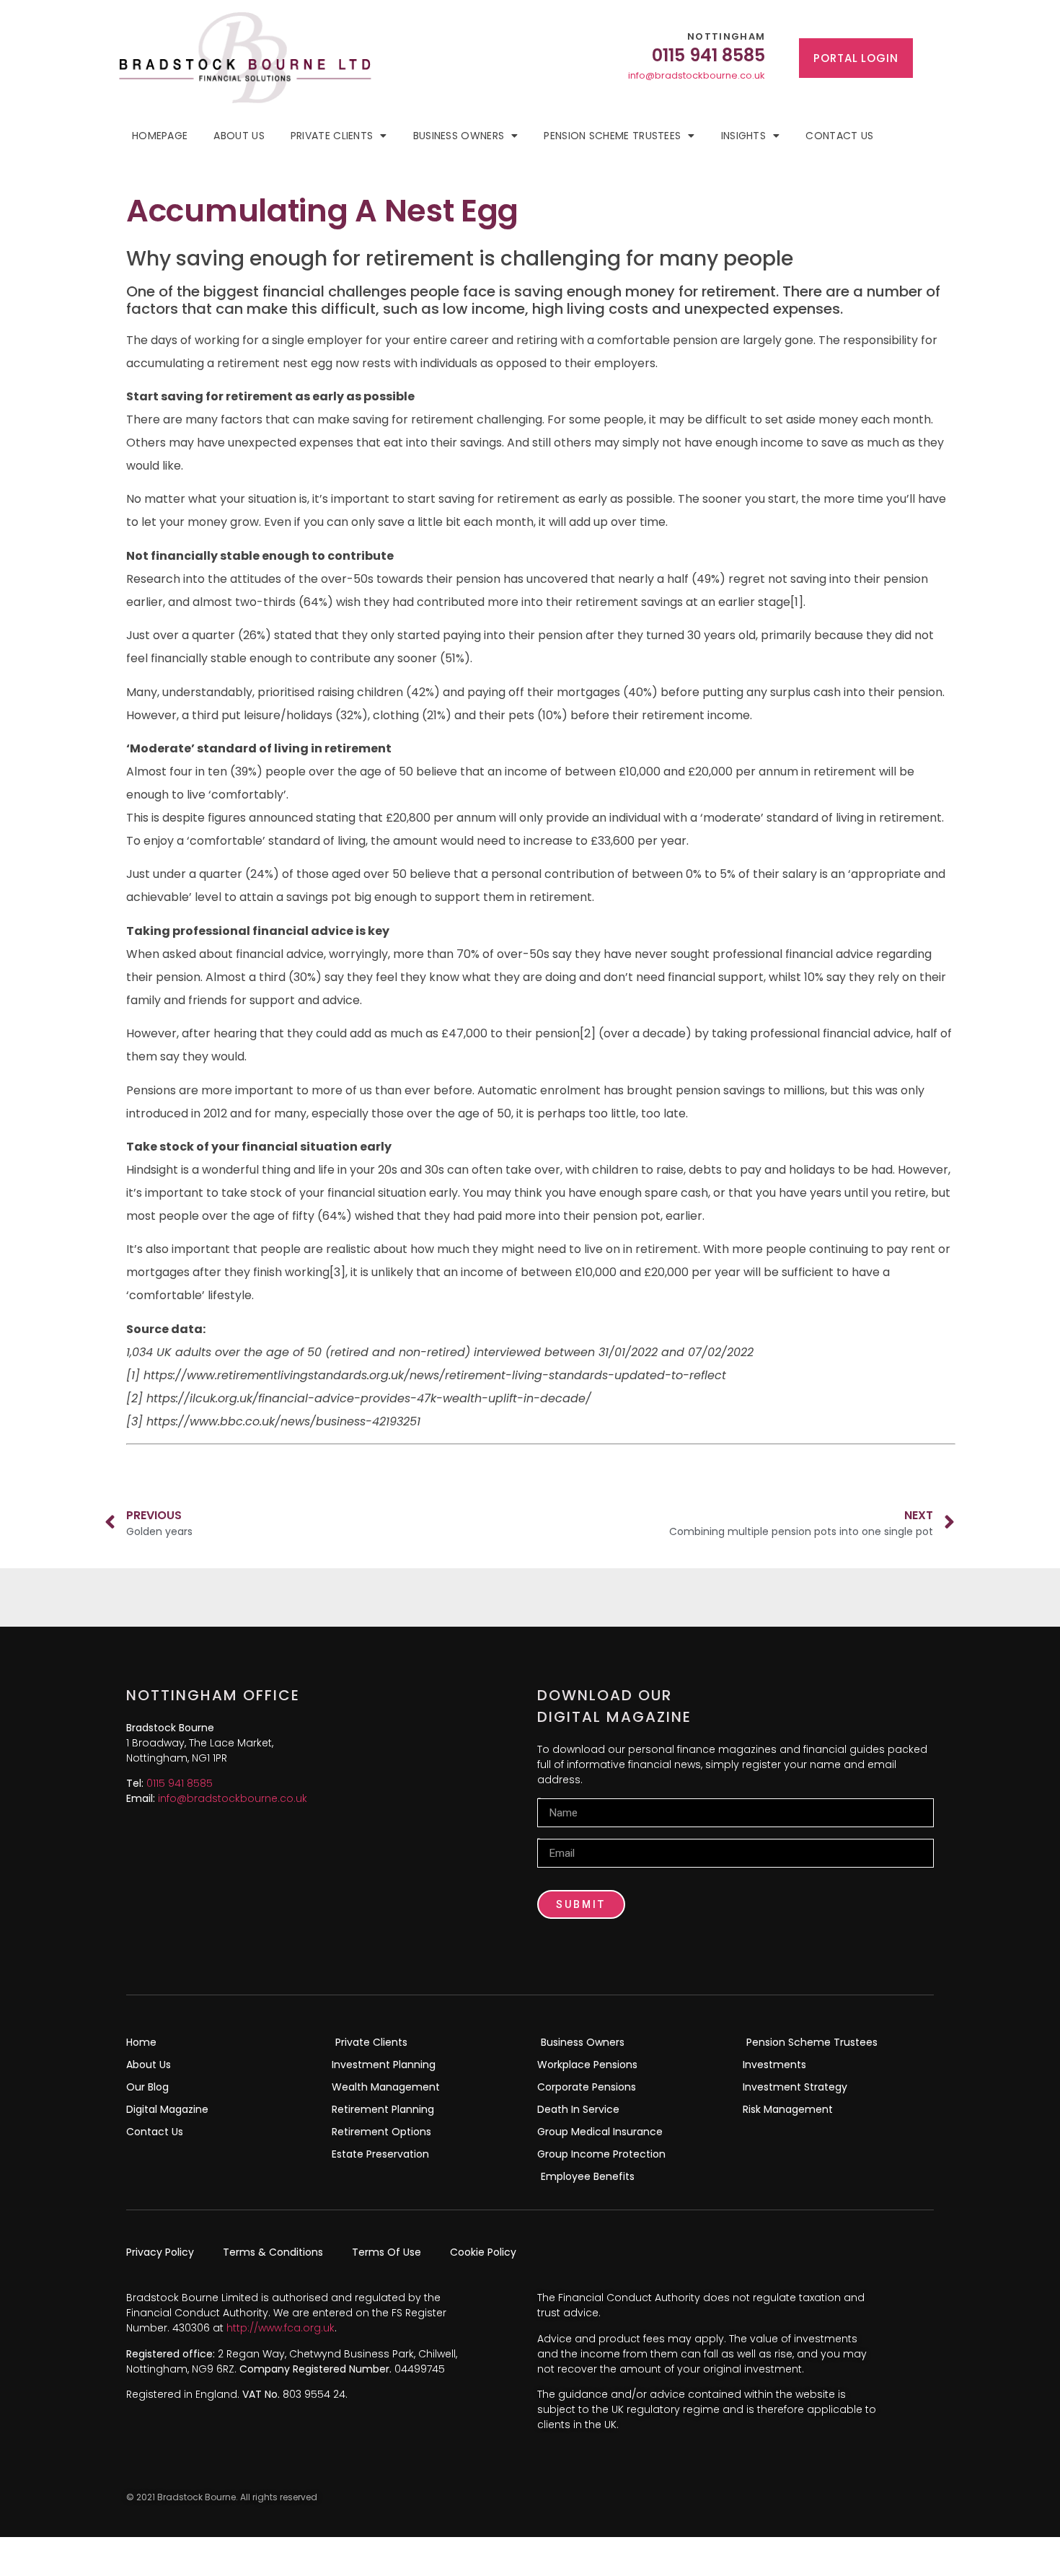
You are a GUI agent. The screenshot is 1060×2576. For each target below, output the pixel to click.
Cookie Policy (483, 2252)
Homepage (160, 136)
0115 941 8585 (180, 1783)
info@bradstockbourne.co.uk (697, 75)
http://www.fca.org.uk (281, 2328)
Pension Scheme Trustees (612, 136)
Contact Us (839, 136)
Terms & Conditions (273, 2252)
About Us (239, 136)
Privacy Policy (160, 2252)
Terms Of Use (387, 2252)
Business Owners (459, 136)
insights (743, 136)
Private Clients (332, 136)
